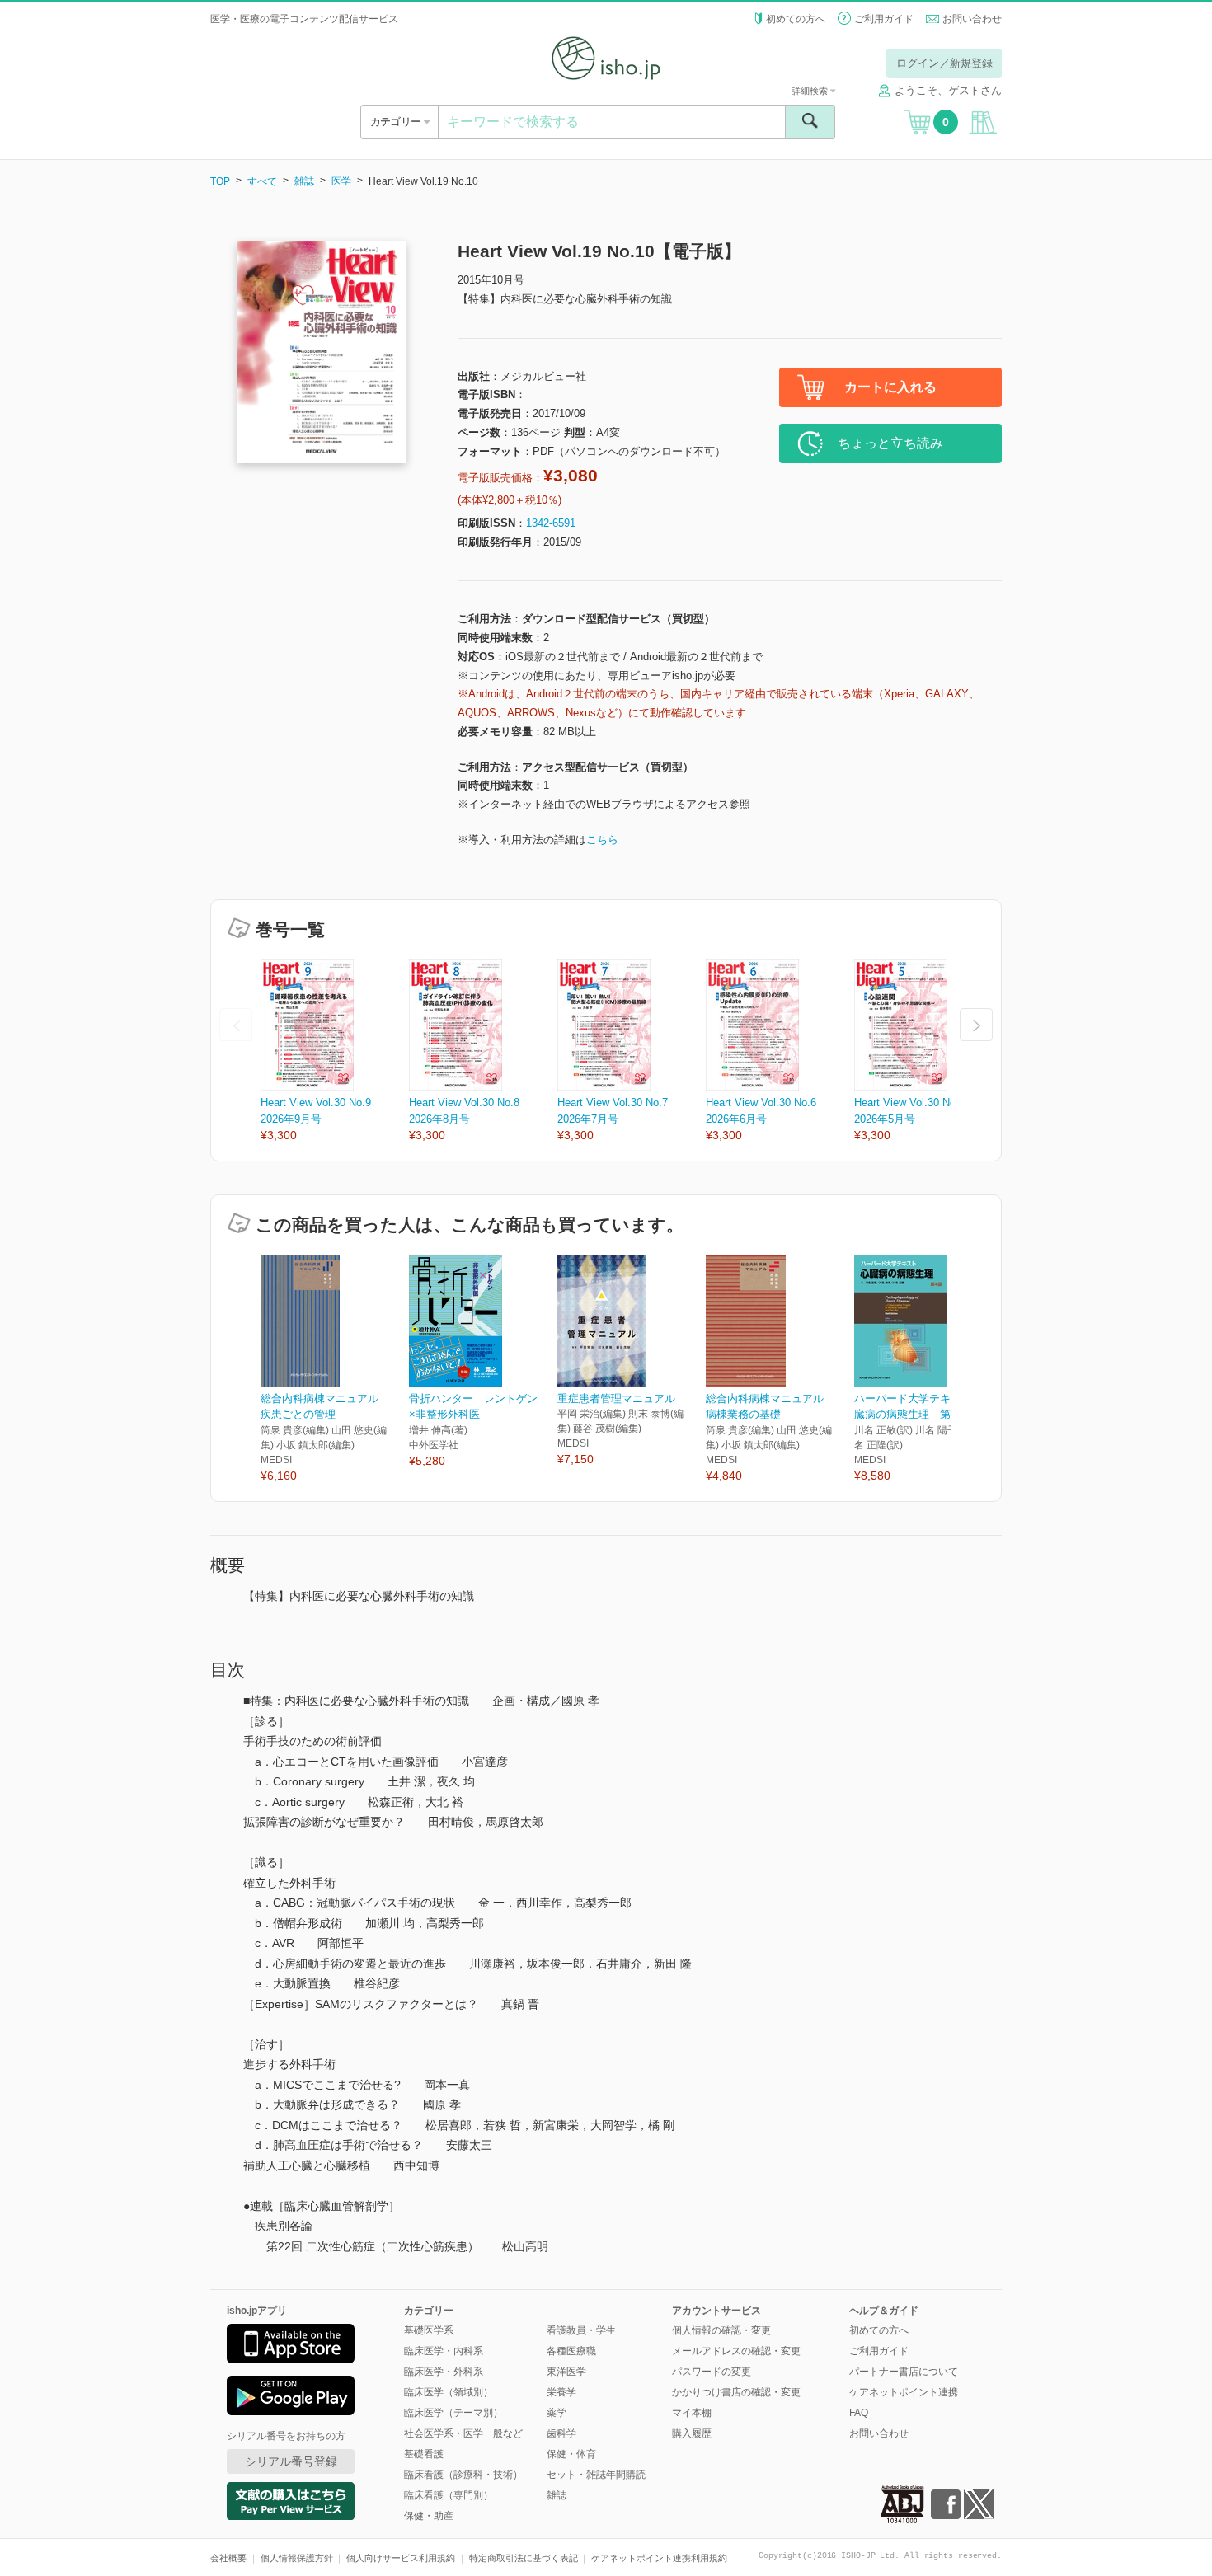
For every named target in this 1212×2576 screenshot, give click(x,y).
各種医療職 (571, 2351)
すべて (262, 181)
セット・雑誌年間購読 (596, 2475)
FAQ (859, 2413)
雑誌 (304, 181)
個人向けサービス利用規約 (401, 2558)
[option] (335, 1051)
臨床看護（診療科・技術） (463, 2475)
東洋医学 (566, 2372)
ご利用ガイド (884, 19)
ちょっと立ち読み (890, 443)
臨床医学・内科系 (444, 2351)
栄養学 (561, 2392)
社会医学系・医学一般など (463, 2433)
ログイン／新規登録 (944, 63)
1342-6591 (551, 523)
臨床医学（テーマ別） (453, 2413)
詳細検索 (811, 91)
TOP (220, 181)
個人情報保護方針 (297, 2558)
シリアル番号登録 (291, 2461)
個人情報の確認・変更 (721, 2330)
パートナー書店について (904, 2372)
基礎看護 (424, 2454)
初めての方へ (796, 19)
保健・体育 (571, 2454)
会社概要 (228, 2558)
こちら (602, 840)
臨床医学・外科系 (444, 2372)
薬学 (557, 2413)
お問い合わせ (972, 19)
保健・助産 (429, 2516)
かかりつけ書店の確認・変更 (736, 2392)
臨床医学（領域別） (449, 2392)
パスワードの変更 (712, 2372)
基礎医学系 (429, 2330)
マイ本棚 (692, 2413)
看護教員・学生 (581, 2330)
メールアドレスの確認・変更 (736, 2351)
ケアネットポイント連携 (904, 2392)
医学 (341, 181)
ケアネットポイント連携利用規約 (659, 2558)
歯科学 (561, 2433)
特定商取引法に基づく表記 (524, 2558)
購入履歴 (692, 2433)
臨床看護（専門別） (449, 2495)
